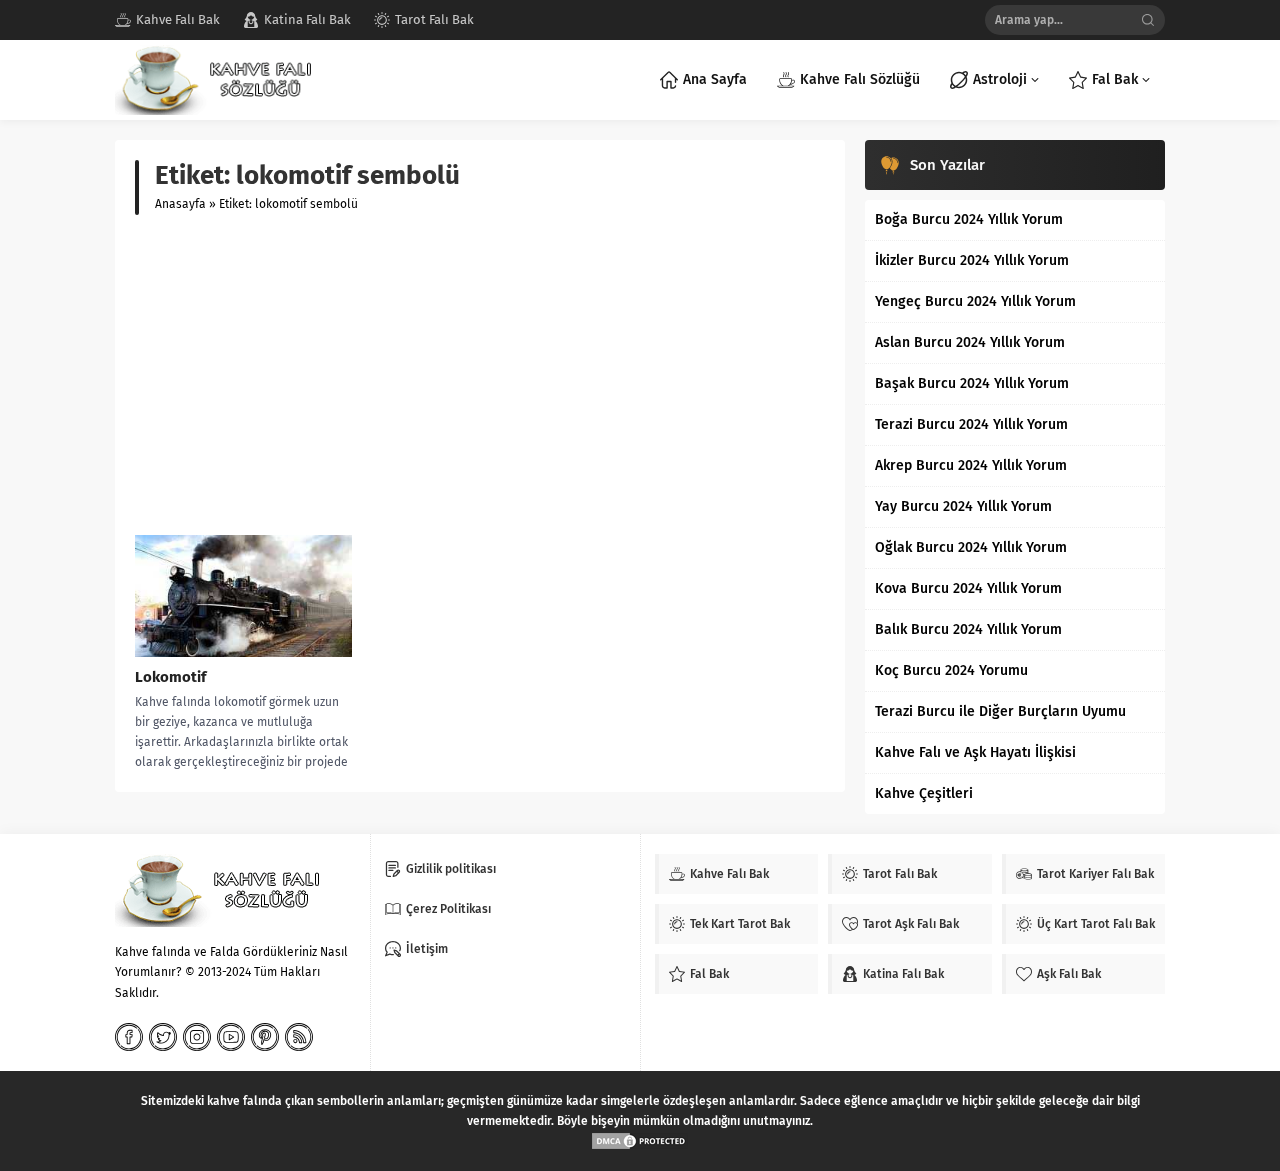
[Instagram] (197, 1037)
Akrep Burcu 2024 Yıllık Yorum (971, 465)
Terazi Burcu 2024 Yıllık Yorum (971, 424)
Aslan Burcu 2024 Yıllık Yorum (970, 342)
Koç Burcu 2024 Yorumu (951, 670)
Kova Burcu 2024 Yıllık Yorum (968, 588)
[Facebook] (129, 1037)
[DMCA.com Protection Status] (640, 1141)
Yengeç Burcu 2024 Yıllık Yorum (975, 301)
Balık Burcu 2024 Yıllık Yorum (968, 629)
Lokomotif (170, 677)
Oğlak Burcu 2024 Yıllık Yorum (971, 547)
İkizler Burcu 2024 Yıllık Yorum (972, 260)
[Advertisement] (480, 375)
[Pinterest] (265, 1037)
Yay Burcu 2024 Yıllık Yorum (963, 506)
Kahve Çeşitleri (924, 793)
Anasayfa (180, 204)
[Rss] (299, 1037)
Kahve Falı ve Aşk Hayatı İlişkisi (975, 752)
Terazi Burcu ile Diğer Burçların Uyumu (1000, 711)
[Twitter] (163, 1037)
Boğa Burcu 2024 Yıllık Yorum (969, 219)
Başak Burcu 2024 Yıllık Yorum (972, 383)
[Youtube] (231, 1037)
